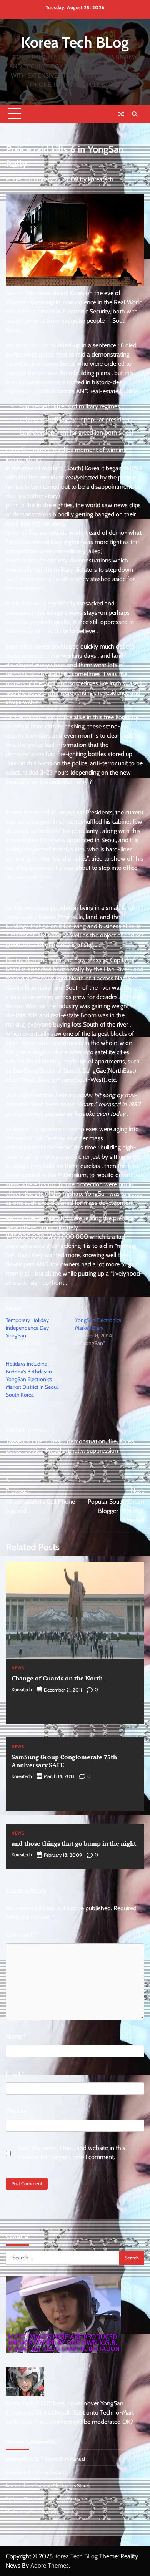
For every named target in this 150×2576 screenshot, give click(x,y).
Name (16, 2036)
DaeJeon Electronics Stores (62, 2486)
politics (33, 1451)
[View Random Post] (121, 114)
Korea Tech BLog (75, 42)
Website (16, 2111)
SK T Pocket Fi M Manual (60, 2459)
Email (15, 2074)
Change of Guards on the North (57, 1678)
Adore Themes (50, 2565)
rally (78, 1451)
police (13, 1451)
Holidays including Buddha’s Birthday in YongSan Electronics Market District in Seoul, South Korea (32, 1379)
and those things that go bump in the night (74, 1843)
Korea (127, 1441)
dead (57, 1441)
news (40, 1430)
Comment (21, 1935)
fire (112, 1441)
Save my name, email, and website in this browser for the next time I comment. (71, 2152)
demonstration (86, 1441)
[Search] (135, 114)
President (57, 1451)
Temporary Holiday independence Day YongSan (27, 1328)
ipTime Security (50, 2472)
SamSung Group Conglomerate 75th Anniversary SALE (64, 1761)
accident (37, 1441)
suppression (102, 1451)
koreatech (101, 179)
